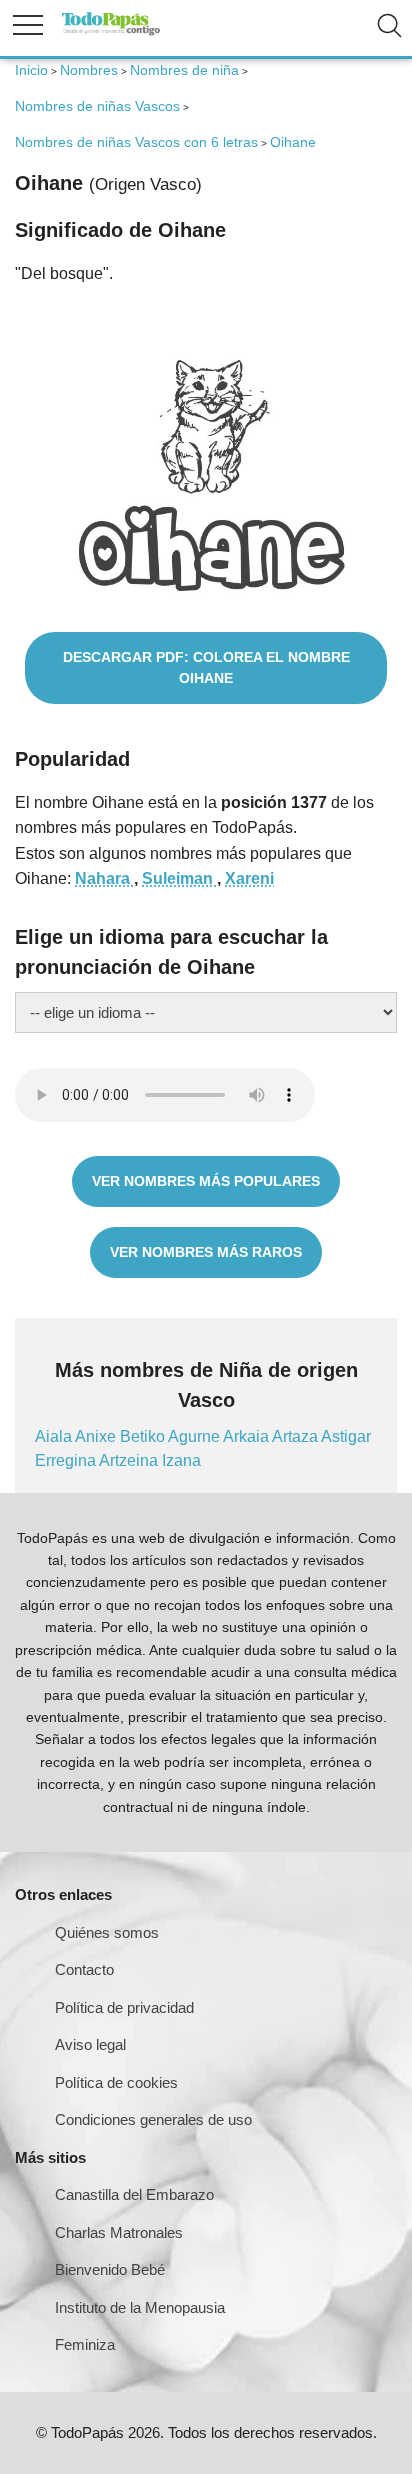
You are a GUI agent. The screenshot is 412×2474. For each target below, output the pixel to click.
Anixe (97, 1436)
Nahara (104, 878)
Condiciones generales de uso (153, 2119)
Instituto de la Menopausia (140, 2307)
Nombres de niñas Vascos (97, 106)
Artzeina (130, 1460)
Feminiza (85, 2344)
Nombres (89, 70)
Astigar (346, 1436)
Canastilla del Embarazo (134, 2194)
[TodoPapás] (111, 32)
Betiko (144, 1436)
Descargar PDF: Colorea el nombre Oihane (206, 667)
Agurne (195, 1436)
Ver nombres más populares (206, 1181)
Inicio (31, 70)
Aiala (55, 1436)
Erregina (67, 1460)
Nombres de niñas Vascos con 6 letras (136, 142)
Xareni (249, 878)
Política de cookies (116, 2082)
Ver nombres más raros (206, 1252)
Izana (181, 1460)
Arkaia (247, 1436)
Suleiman (179, 878)
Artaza (296, 1436)
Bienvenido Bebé (110, 2269)
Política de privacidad (124, 2007)
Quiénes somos (107, 1932)
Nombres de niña (184, 70)
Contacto (84, 1969)
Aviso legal (90, 2044)
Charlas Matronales (119, 2232)
